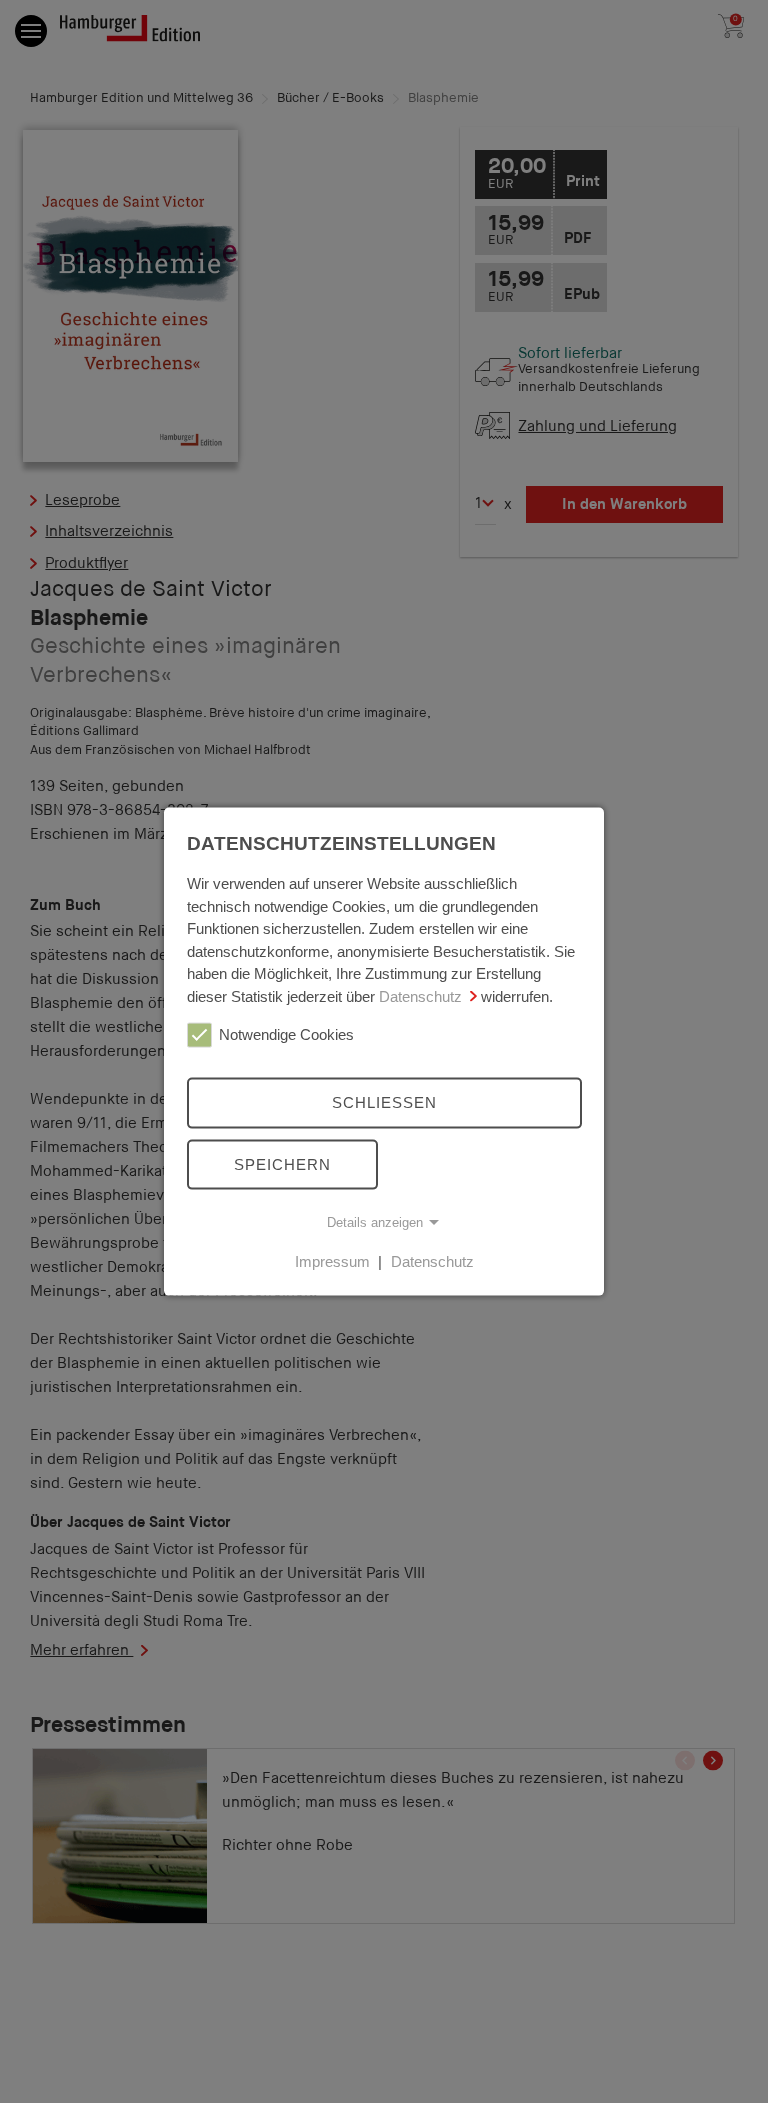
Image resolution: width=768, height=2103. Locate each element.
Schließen (384, 1102)
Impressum (332, 1261)
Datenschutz (420, 995)
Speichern (282, 1163)
